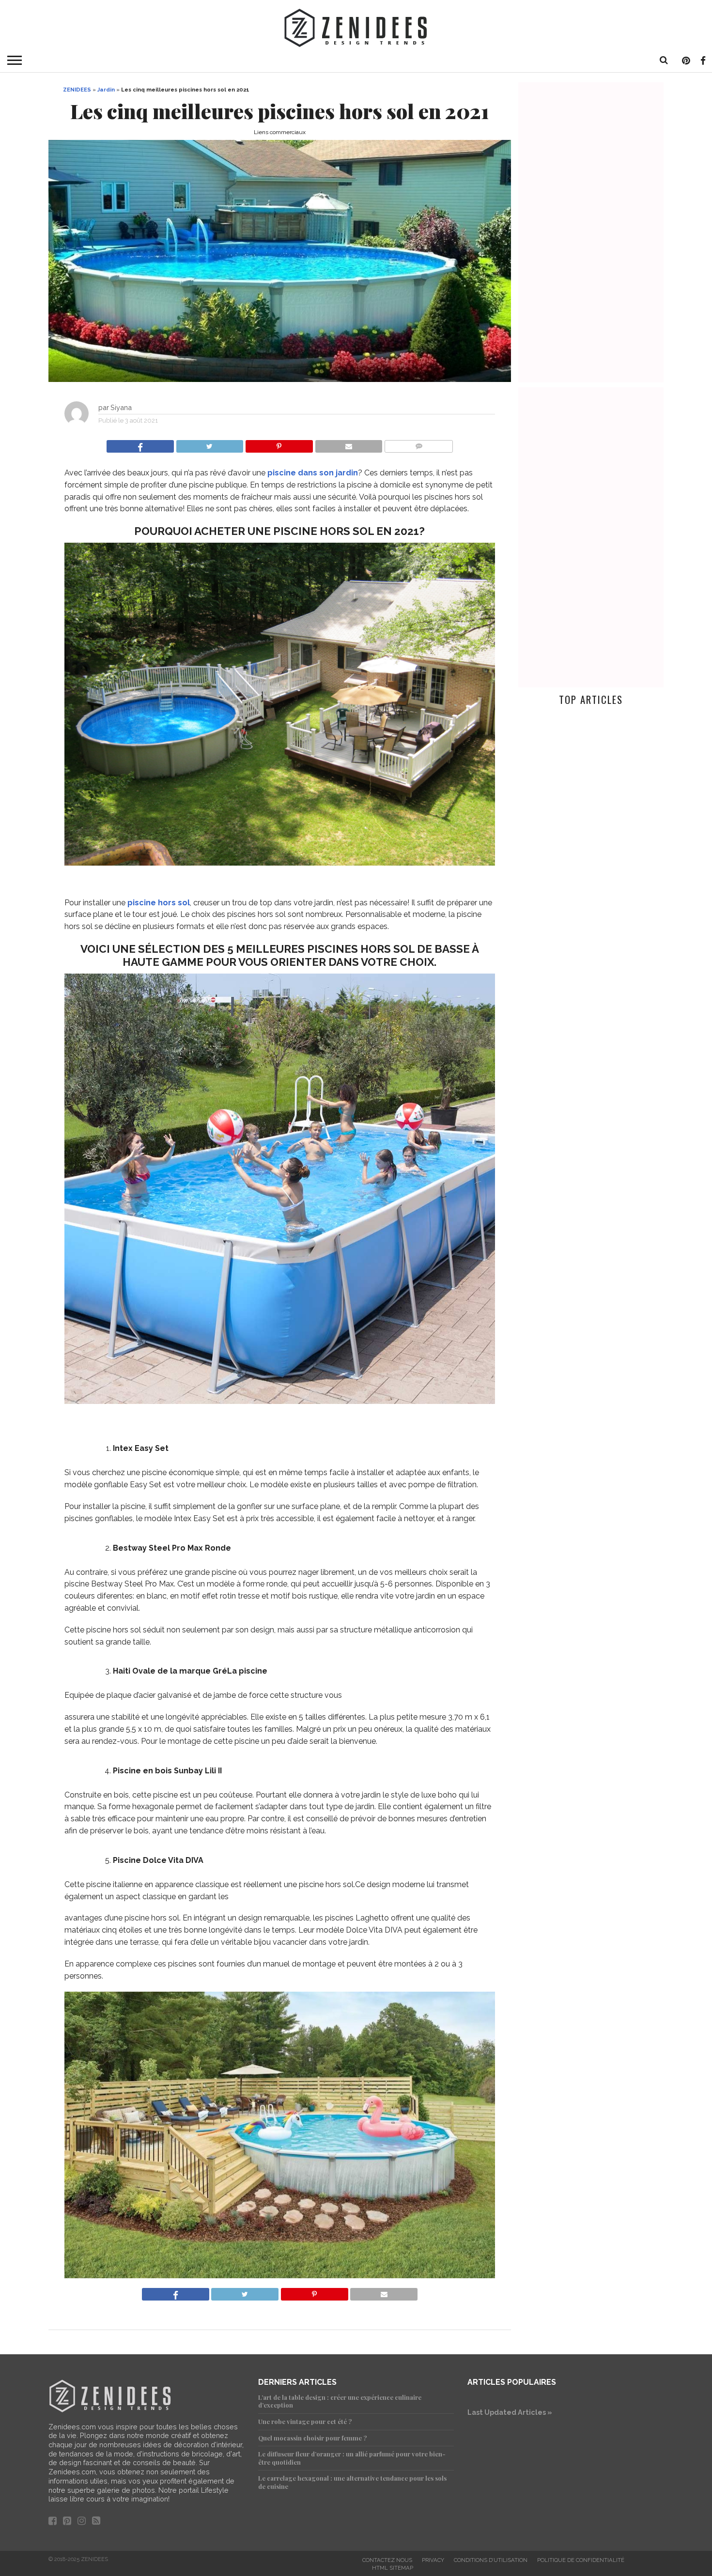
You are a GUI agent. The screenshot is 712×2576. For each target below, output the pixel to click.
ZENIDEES (77, 90)
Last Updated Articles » (510, 2412)
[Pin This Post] (279, 444)
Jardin (106, 90)
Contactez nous (387, 2560)
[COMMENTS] (418, 444)
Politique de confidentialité (581, 2560)
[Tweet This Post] (210, 444)
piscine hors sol (159, 903)
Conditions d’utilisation (491, 2560)
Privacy (433, 2560)
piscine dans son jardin (313, 473)
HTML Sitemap (393, 2568)
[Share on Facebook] (140, 444)
